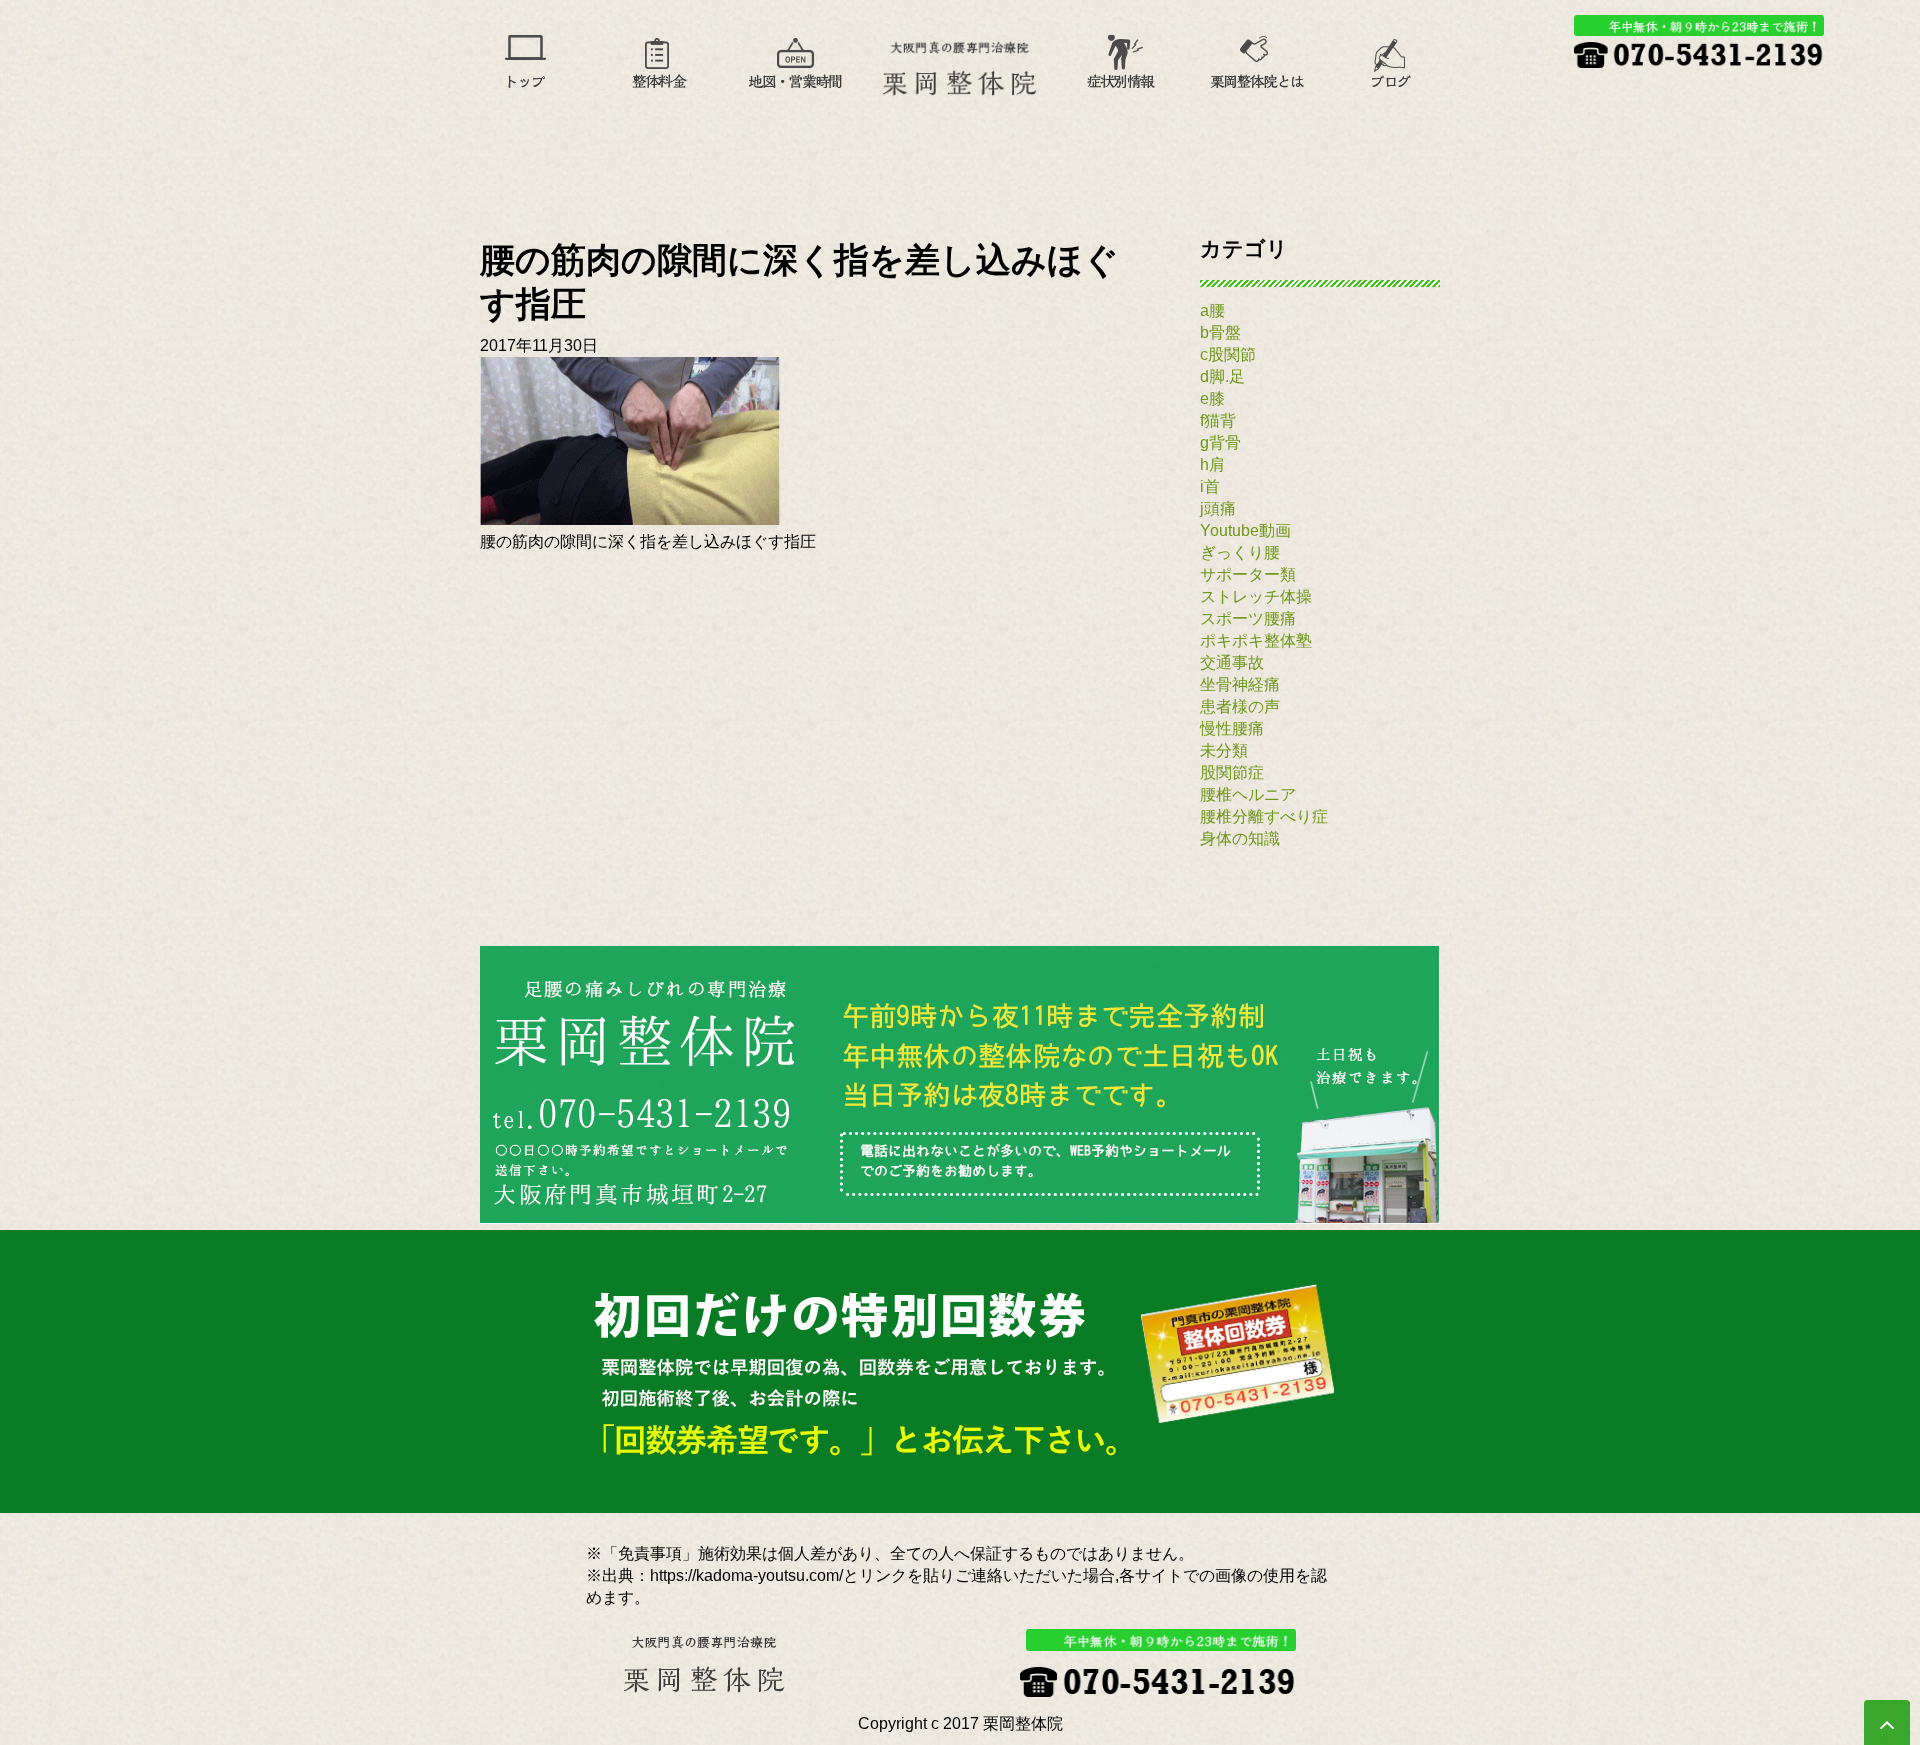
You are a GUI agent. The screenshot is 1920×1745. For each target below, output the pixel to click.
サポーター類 (1248, 574)
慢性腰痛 (1232, 728)
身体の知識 (1240, 838)
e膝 (1212, 398)
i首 (1210, 486)
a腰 (1212, 310)
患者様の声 (1240, 706)
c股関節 (1228, 354)
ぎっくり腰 (1240, 552)
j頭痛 (1218, 508)
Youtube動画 (1245, 530)
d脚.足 (1222, 376)
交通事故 (1232, 662)
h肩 (1212, 464)
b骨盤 (1220, 332)
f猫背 (1218, 420)
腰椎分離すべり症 (1264, 816)
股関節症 (1232, 772)
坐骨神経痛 (1240, 684)
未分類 (1224, 750)
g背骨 (1220, 442)
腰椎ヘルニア (1248, 794)
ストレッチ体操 (1256, 596)
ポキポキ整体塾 (1256, 640)
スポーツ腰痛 (1248, 618)
